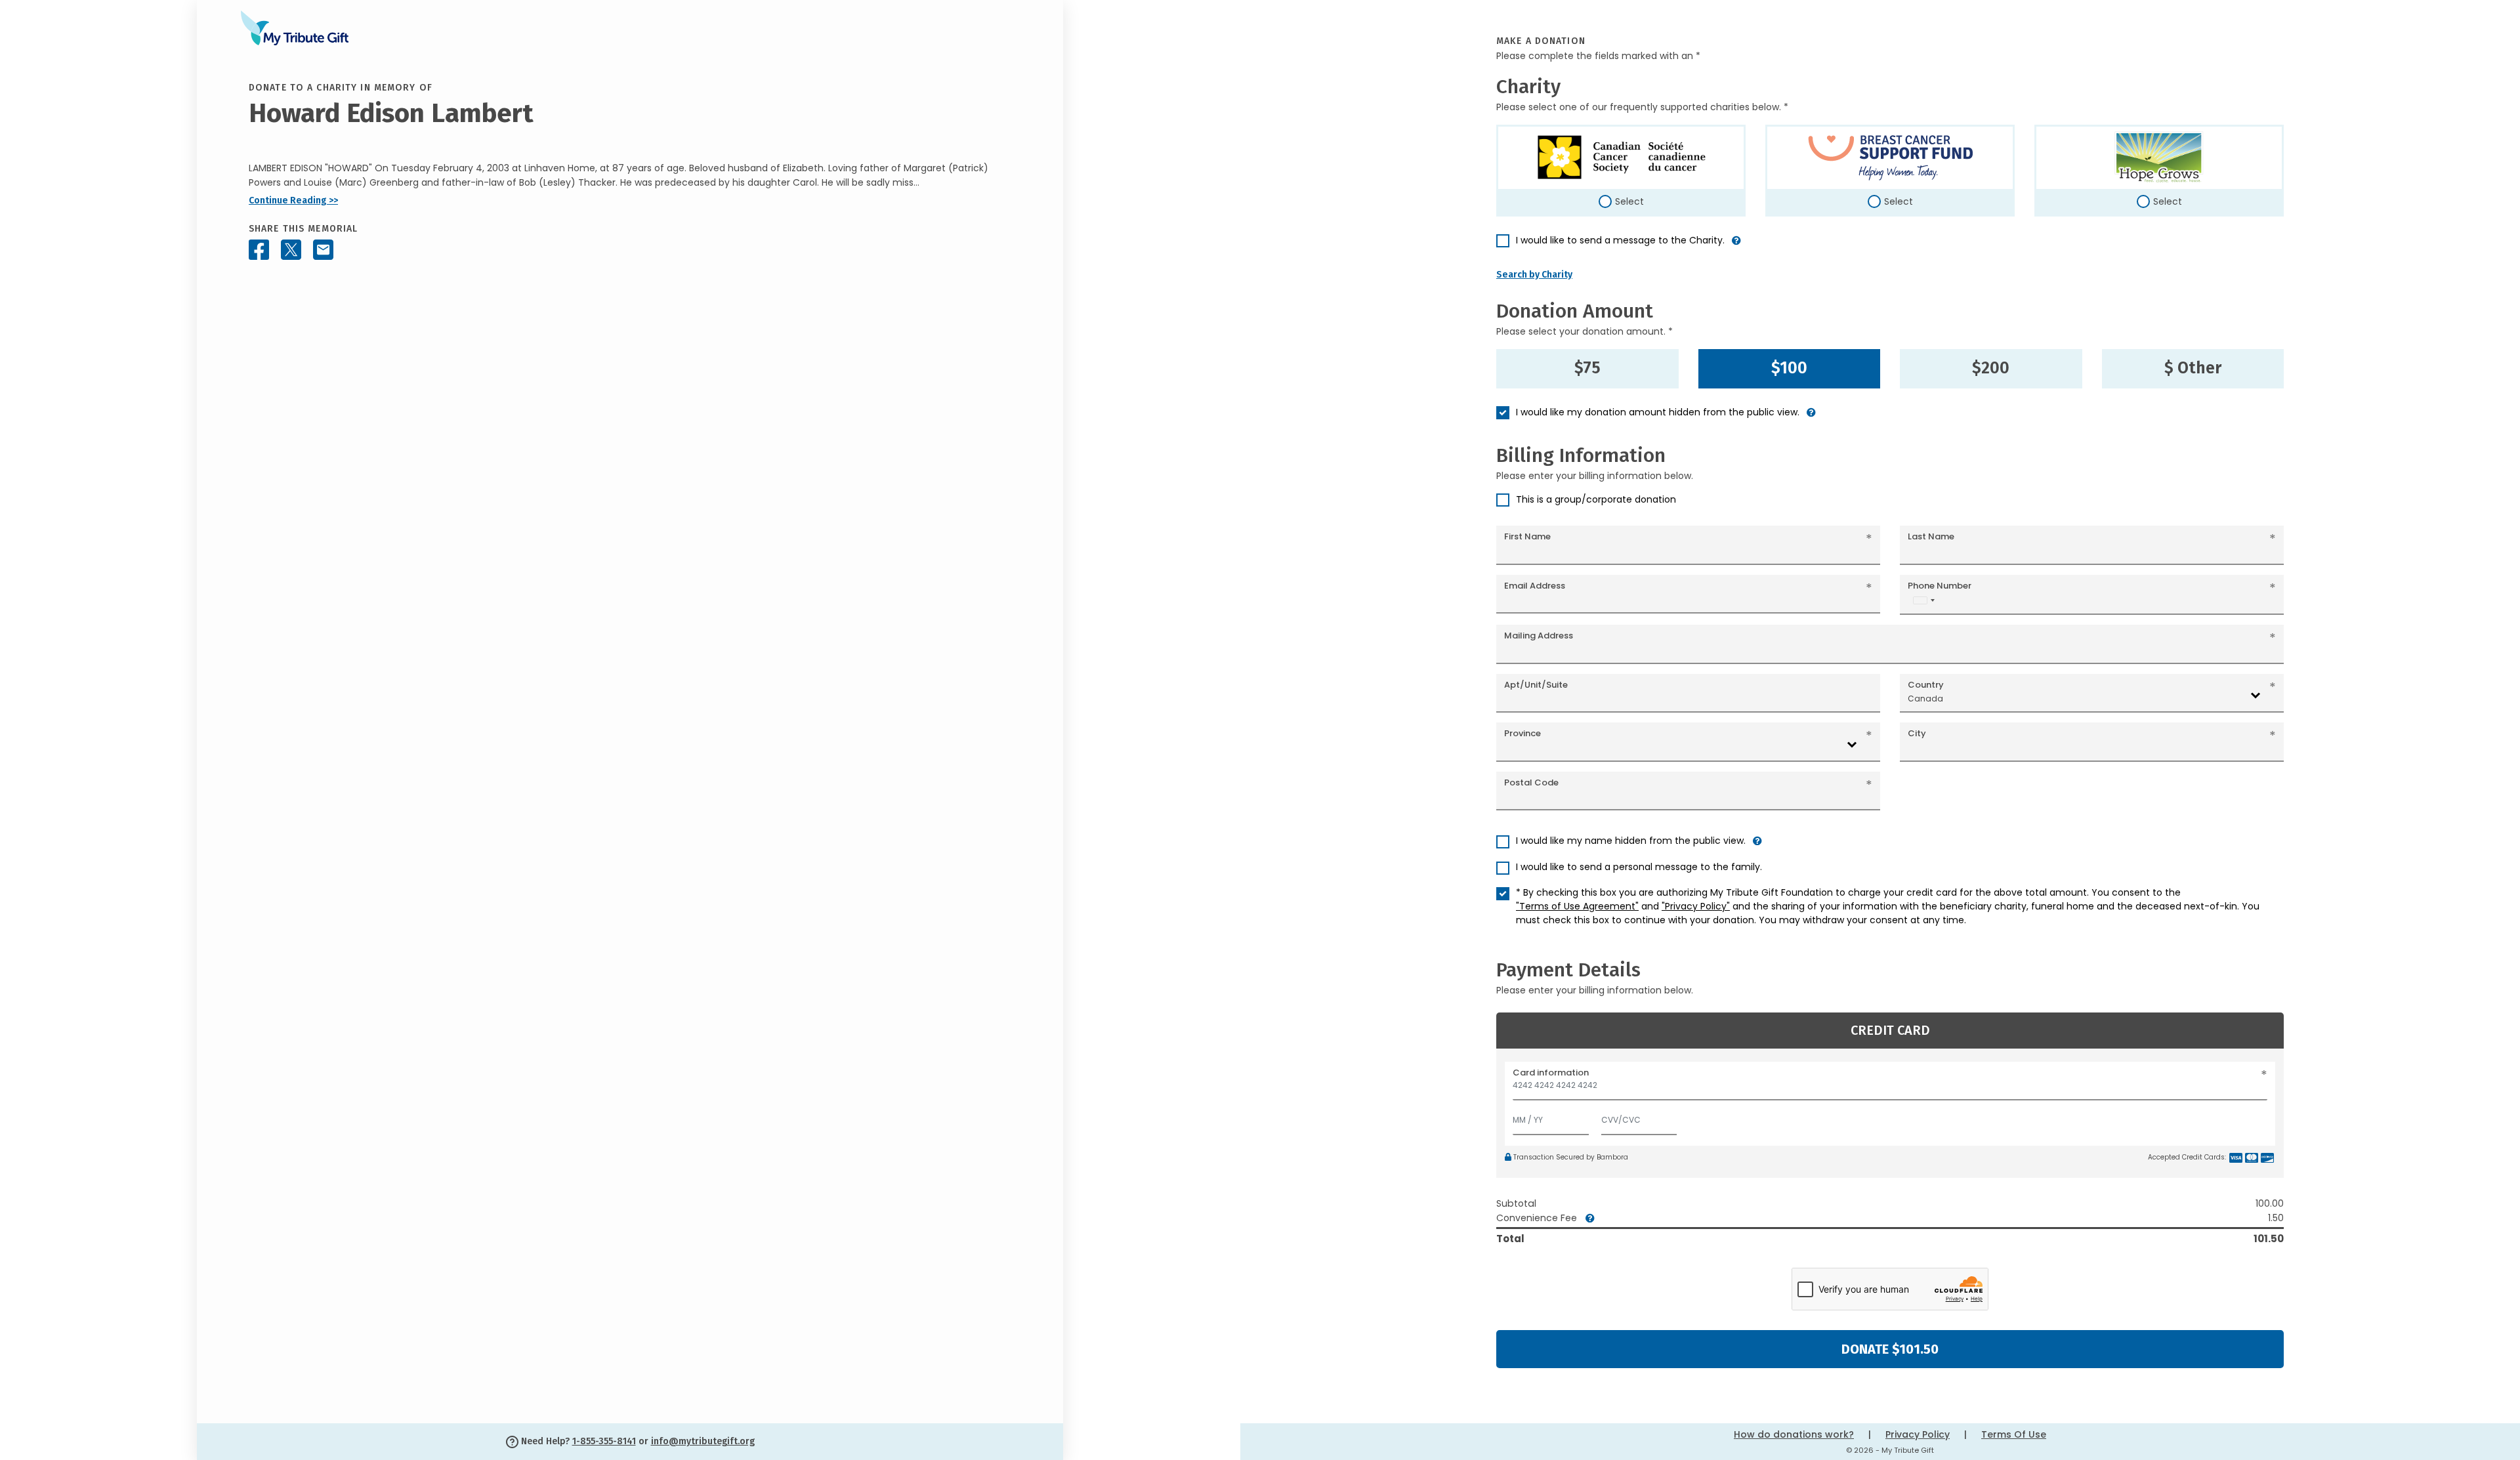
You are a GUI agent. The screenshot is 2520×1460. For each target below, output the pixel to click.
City (1917, 733)
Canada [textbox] (1925, 699)
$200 (1991, 368)
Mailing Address (1539, 636)
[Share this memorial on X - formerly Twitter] (291, 250)
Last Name (1931, 536)
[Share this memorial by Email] (323, 250)
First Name (1527, 536)
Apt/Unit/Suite (1536, 685)
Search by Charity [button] (1534, 275)
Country (1926, 685)
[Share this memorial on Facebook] (259, 250)
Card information (1551, 1073)
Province (1522, 733)
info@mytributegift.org (703, 1441)
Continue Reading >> (293, 200)
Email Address (1535, 586)
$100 (1789, 368)
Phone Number (1940, 586)
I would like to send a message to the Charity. (1620, 240)
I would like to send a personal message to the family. (1639, 867)
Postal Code (1531, 782)
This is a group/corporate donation (1596, 499)
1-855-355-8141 (604, 1441)
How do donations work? (1794, 1434)
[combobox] (1923, 600)
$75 (1587, 368)
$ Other (2193, 368)
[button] (1736, 246)
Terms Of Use (2014, 1434)
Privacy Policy (1918, 1434)
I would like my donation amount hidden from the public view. (1658, 412)
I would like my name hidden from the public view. (1631, 841)
